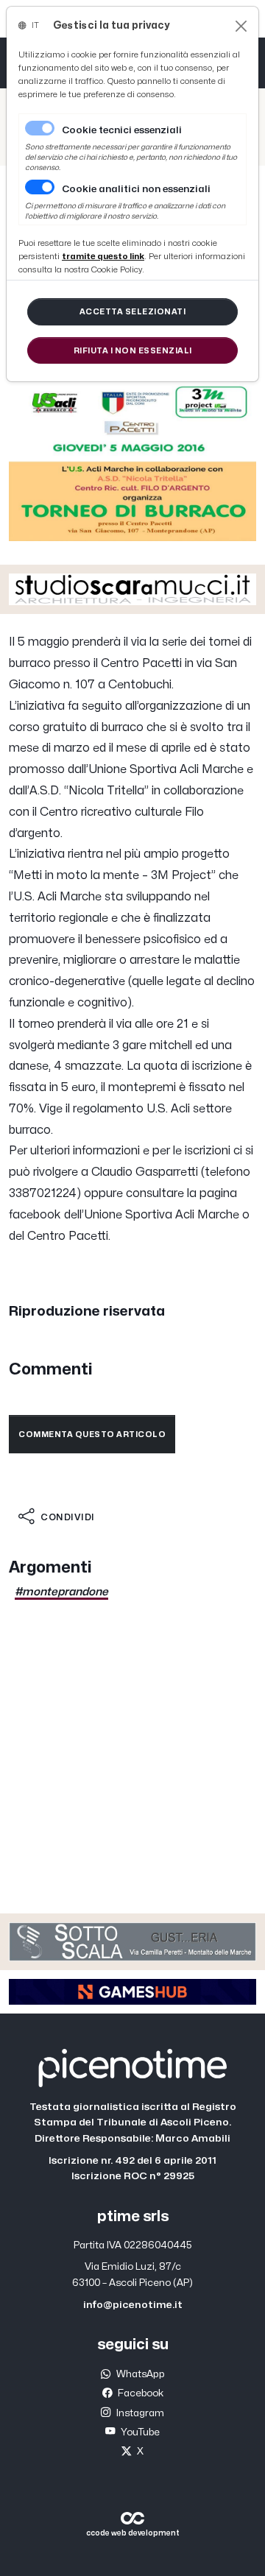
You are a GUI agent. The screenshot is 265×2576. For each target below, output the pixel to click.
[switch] (40, 187)
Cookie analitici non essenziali (136, 189)
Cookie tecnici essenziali (122, 130)
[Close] (241, 26)
